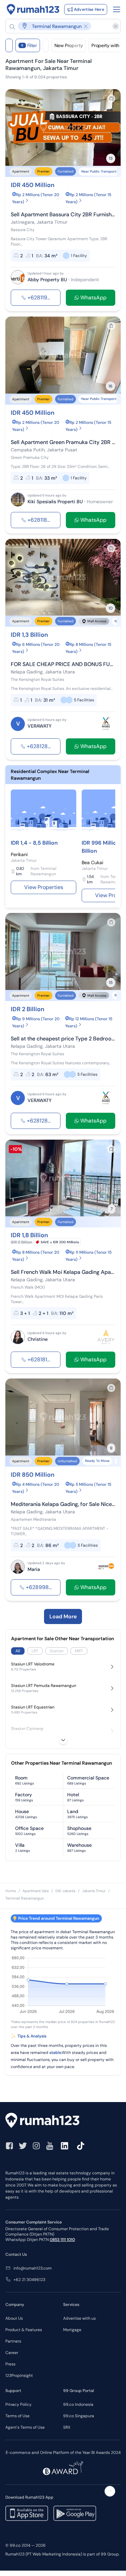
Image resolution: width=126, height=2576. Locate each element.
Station (57, 1651)
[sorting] (46, 45)
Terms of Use (17, 2416)
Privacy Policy (18, 2404)
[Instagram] (36, 2146)
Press (10, 2364)
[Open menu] (117, 9)
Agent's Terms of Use (25, 2427)
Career (12, 2353)
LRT (35, 1651)
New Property (69, 45)
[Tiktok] (81, 2146)
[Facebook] (9, 2146)
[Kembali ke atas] (110, 2491)
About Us (14, 2318)
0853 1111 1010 (62, 2240)
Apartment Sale (36, 1891)
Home (11, 1891)
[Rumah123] (33, 9)
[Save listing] (111, 99)
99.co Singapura (79, 2416)
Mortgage (72, 2330)
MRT (79, 1651)
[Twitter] (23, 2146)
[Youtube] (50, 2146)
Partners (13, 2341)
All (18, 1651)
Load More (63, 1616)
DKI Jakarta (65, 1891)
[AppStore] (27, 2513)
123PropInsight (19, 2376)
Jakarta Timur (94, 1891)
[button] (60, 26)
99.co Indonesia (78, 2404)
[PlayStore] (75, 2513)
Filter (29, 45)
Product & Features (24, 2330)
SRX (67, 2427)
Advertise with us (79, 2318)
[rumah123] (63, 2121)
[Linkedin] (65, 2146)
